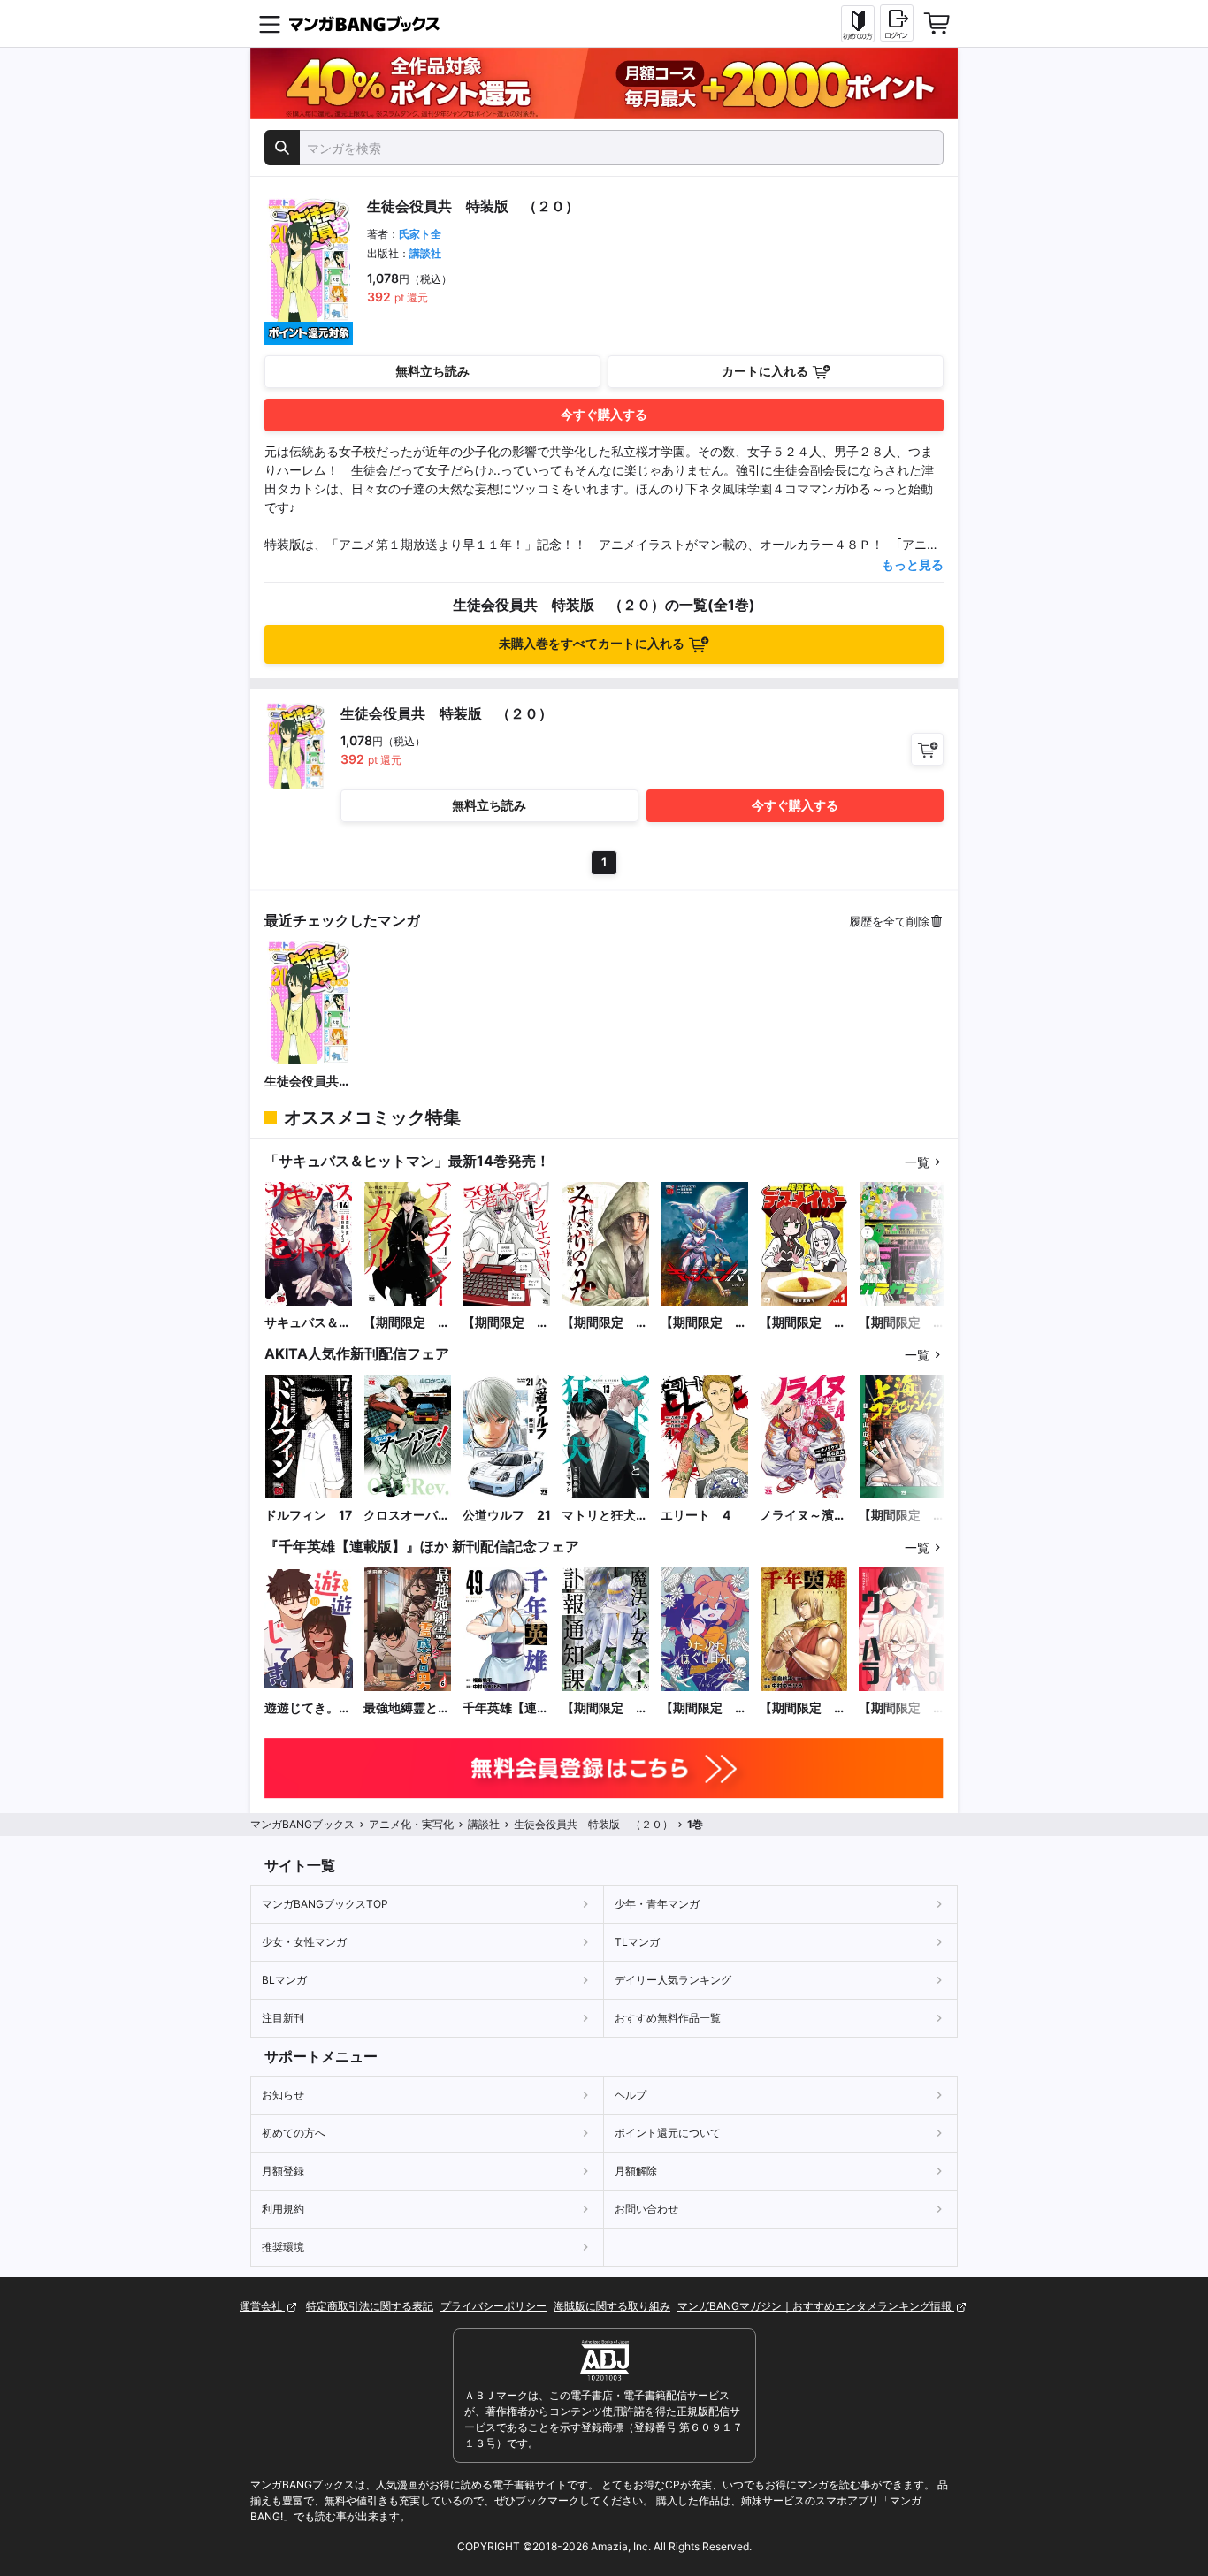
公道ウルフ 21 (507, 1515)
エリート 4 (696, 1515)
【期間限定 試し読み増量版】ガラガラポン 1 (902, 1323)
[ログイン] (897, 23)
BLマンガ (284, 1980)
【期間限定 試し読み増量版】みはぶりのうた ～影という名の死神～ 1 (605, 1323)
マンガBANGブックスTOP (325, 1904)
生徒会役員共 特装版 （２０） (308, 1082)
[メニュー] (270, 24)
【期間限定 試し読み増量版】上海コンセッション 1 (902, 1516)
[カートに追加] (927, 749)
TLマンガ (637, 1942)
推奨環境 (283, 2247)
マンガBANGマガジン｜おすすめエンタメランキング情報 (816, 2306)
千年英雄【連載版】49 (506, 1708)
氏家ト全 (420, 234)
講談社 (425, 253)
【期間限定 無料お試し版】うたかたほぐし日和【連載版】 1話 (704, 1708)
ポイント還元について (668, 2133)
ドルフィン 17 (308, 1515)
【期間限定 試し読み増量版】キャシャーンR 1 (705, 1323)
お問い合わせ (646, 2209)
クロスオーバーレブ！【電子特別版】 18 (407, 1516)
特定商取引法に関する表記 (370, 2306)
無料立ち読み (432, 371)
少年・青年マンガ (657, 1904)
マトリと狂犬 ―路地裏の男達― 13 (605, 1516)
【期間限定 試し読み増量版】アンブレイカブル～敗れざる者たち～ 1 (407, 1323)
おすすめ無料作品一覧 (668, 2018)
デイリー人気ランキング (673, 1980)
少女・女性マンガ (304, 1942)
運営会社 (262, 2306)
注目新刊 (283, 2018)
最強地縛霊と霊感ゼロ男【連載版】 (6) (407, 1708)
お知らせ (283, 2095)
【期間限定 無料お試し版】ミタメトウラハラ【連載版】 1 (902, 1708)
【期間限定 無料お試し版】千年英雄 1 (803, 1708)
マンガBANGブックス (302, 1824)
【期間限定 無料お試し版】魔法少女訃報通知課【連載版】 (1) (605, 1708)
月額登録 (283, 2171)
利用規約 (283, 2209)
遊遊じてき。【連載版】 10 (304, 1708)
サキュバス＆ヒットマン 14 (308, 1323)
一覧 (917, 1162)
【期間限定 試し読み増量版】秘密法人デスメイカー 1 (803, 1323)
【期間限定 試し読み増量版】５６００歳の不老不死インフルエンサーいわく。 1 (506, 1323)
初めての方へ (294, 2133)
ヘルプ (631, 2095)
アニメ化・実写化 (411, 1824)
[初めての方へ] (858, 24)
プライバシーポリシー (493, 2306)
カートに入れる (765, 371)
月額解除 (636, 2171)
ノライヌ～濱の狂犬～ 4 (803, 1516)
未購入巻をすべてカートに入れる (592, 643)
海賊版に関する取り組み (612, 2306)
